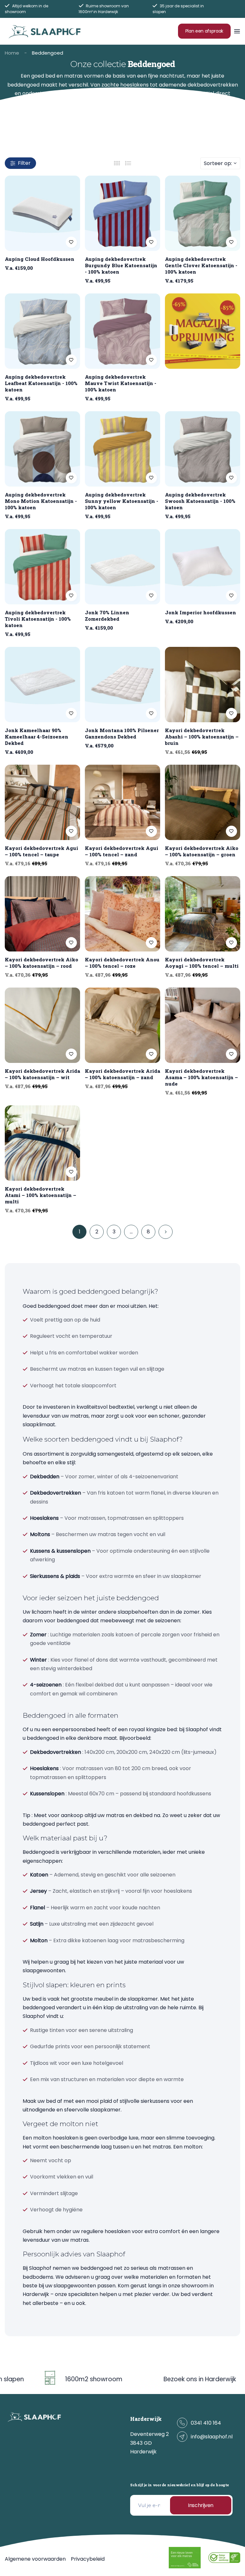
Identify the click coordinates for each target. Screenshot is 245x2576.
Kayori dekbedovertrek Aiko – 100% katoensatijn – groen (202, 851)
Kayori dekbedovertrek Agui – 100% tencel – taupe (41, 851)
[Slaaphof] (45, 31)
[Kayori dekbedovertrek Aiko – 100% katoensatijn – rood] (42, 914)
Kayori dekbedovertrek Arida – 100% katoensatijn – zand (122, 1074)
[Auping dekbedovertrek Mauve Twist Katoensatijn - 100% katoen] (122, 331)
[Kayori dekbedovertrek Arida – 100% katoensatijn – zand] (122, 1025)
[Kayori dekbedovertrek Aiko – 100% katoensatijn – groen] (203, 802)
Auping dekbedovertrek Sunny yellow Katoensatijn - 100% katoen (122, 501)
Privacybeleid (88, 2559)
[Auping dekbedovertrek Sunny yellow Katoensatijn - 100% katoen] (122, 449)
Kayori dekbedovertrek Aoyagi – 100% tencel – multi (202, 963)
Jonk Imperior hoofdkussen (200, 612)
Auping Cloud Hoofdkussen (40, 259)
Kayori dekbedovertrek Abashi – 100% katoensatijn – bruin (202, 737)
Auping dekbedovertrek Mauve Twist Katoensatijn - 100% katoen (121, 383)
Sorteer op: (218, 163)
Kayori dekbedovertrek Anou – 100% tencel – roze (122, 963)
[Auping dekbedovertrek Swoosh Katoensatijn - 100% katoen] (203, 449)
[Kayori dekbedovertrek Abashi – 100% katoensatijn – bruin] (203, 685)
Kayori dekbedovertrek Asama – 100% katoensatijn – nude (201, 1077)
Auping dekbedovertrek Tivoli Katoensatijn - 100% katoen (38, 619)
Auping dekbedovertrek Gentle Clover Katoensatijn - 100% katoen (201, 265)
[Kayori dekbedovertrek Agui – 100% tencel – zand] (122, 802)
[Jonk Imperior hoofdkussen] (203, 567)
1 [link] (80, 1232)
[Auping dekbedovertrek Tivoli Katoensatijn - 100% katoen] (42, 567)
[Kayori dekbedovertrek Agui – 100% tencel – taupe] (42, 802)
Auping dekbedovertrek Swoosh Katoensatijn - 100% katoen (200, 501)
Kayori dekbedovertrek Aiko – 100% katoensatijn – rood (41, 963)
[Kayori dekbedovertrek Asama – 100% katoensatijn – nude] (203, 1025)
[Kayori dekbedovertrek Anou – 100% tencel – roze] (122, 914)
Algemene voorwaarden (35, 2559)
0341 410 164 (206, 2423)
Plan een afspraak (204, 31)
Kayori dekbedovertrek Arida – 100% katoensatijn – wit (42, 1074)
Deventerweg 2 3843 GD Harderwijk (149, 2443)
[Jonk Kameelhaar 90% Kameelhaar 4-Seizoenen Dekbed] (42, 685)
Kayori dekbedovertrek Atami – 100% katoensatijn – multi (41, 1195)
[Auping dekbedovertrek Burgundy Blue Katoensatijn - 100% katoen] (122, 213)
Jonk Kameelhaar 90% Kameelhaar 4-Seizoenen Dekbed (37, 737)
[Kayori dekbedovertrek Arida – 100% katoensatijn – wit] (42, 1025)
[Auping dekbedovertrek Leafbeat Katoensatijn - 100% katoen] (42, 331)
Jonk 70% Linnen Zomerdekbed (107, 616)
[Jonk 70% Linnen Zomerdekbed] (122, 567)
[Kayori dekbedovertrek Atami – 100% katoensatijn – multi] (42, 1143)
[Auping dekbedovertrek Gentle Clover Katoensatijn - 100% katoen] (203, 213)
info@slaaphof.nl (212, 2437)
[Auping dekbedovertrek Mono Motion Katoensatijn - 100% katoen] (42, 449)
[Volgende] (166, 1232)
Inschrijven (201, 2505)
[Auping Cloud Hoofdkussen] (42, 213)
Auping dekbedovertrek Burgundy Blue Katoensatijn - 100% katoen (121, 265)
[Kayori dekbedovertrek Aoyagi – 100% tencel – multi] (203, 914)
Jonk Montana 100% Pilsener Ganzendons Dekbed (122, 733)
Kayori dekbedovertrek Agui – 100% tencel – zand (122, 851)
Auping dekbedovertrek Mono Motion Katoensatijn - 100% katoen (41, 501)
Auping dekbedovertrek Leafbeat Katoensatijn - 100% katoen (41, 383)
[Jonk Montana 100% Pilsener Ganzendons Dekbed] (122, 685)
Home (12, 53)
